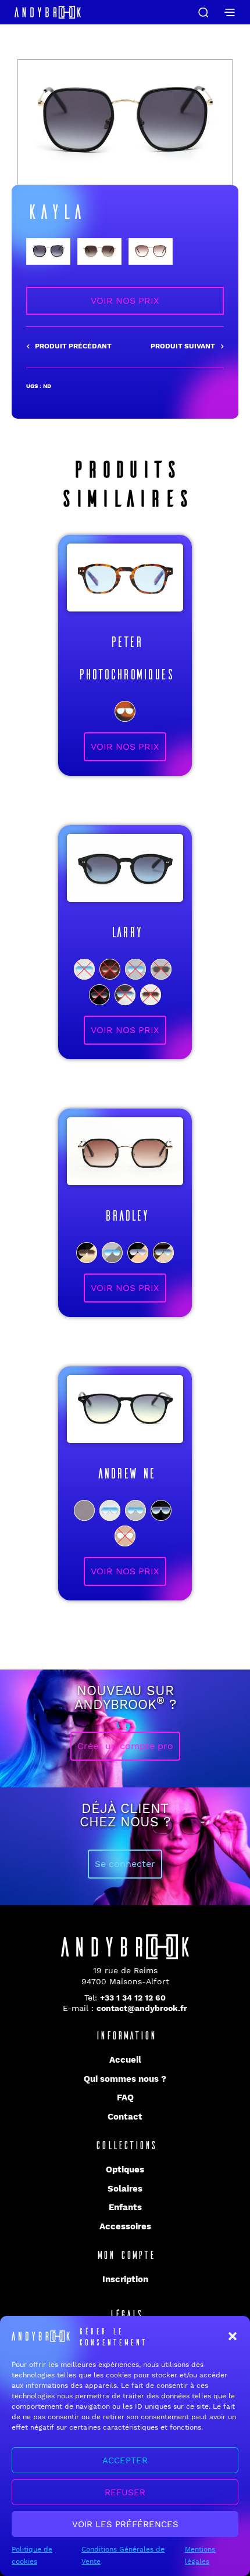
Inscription (125, 2279)
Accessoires (125, 2226)
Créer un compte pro (125, 1746)
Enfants (125, 2207)
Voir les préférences (125, 2524)
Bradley (125, 1215)
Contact (125, 2117)
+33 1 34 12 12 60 (133, 1998)
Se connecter (125, 1864)
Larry (125, 931)
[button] (233, 2336)
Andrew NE (125, 1472)
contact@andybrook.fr (142, 2008)
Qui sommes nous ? (125, 2079)
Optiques (125, 2170)
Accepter (125, 2460)
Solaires (125, 2189)
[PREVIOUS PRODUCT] (69, 347)
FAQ (125, 2098)
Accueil (125, 2060)
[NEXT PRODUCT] (187, 347)
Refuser (125, 2492)
